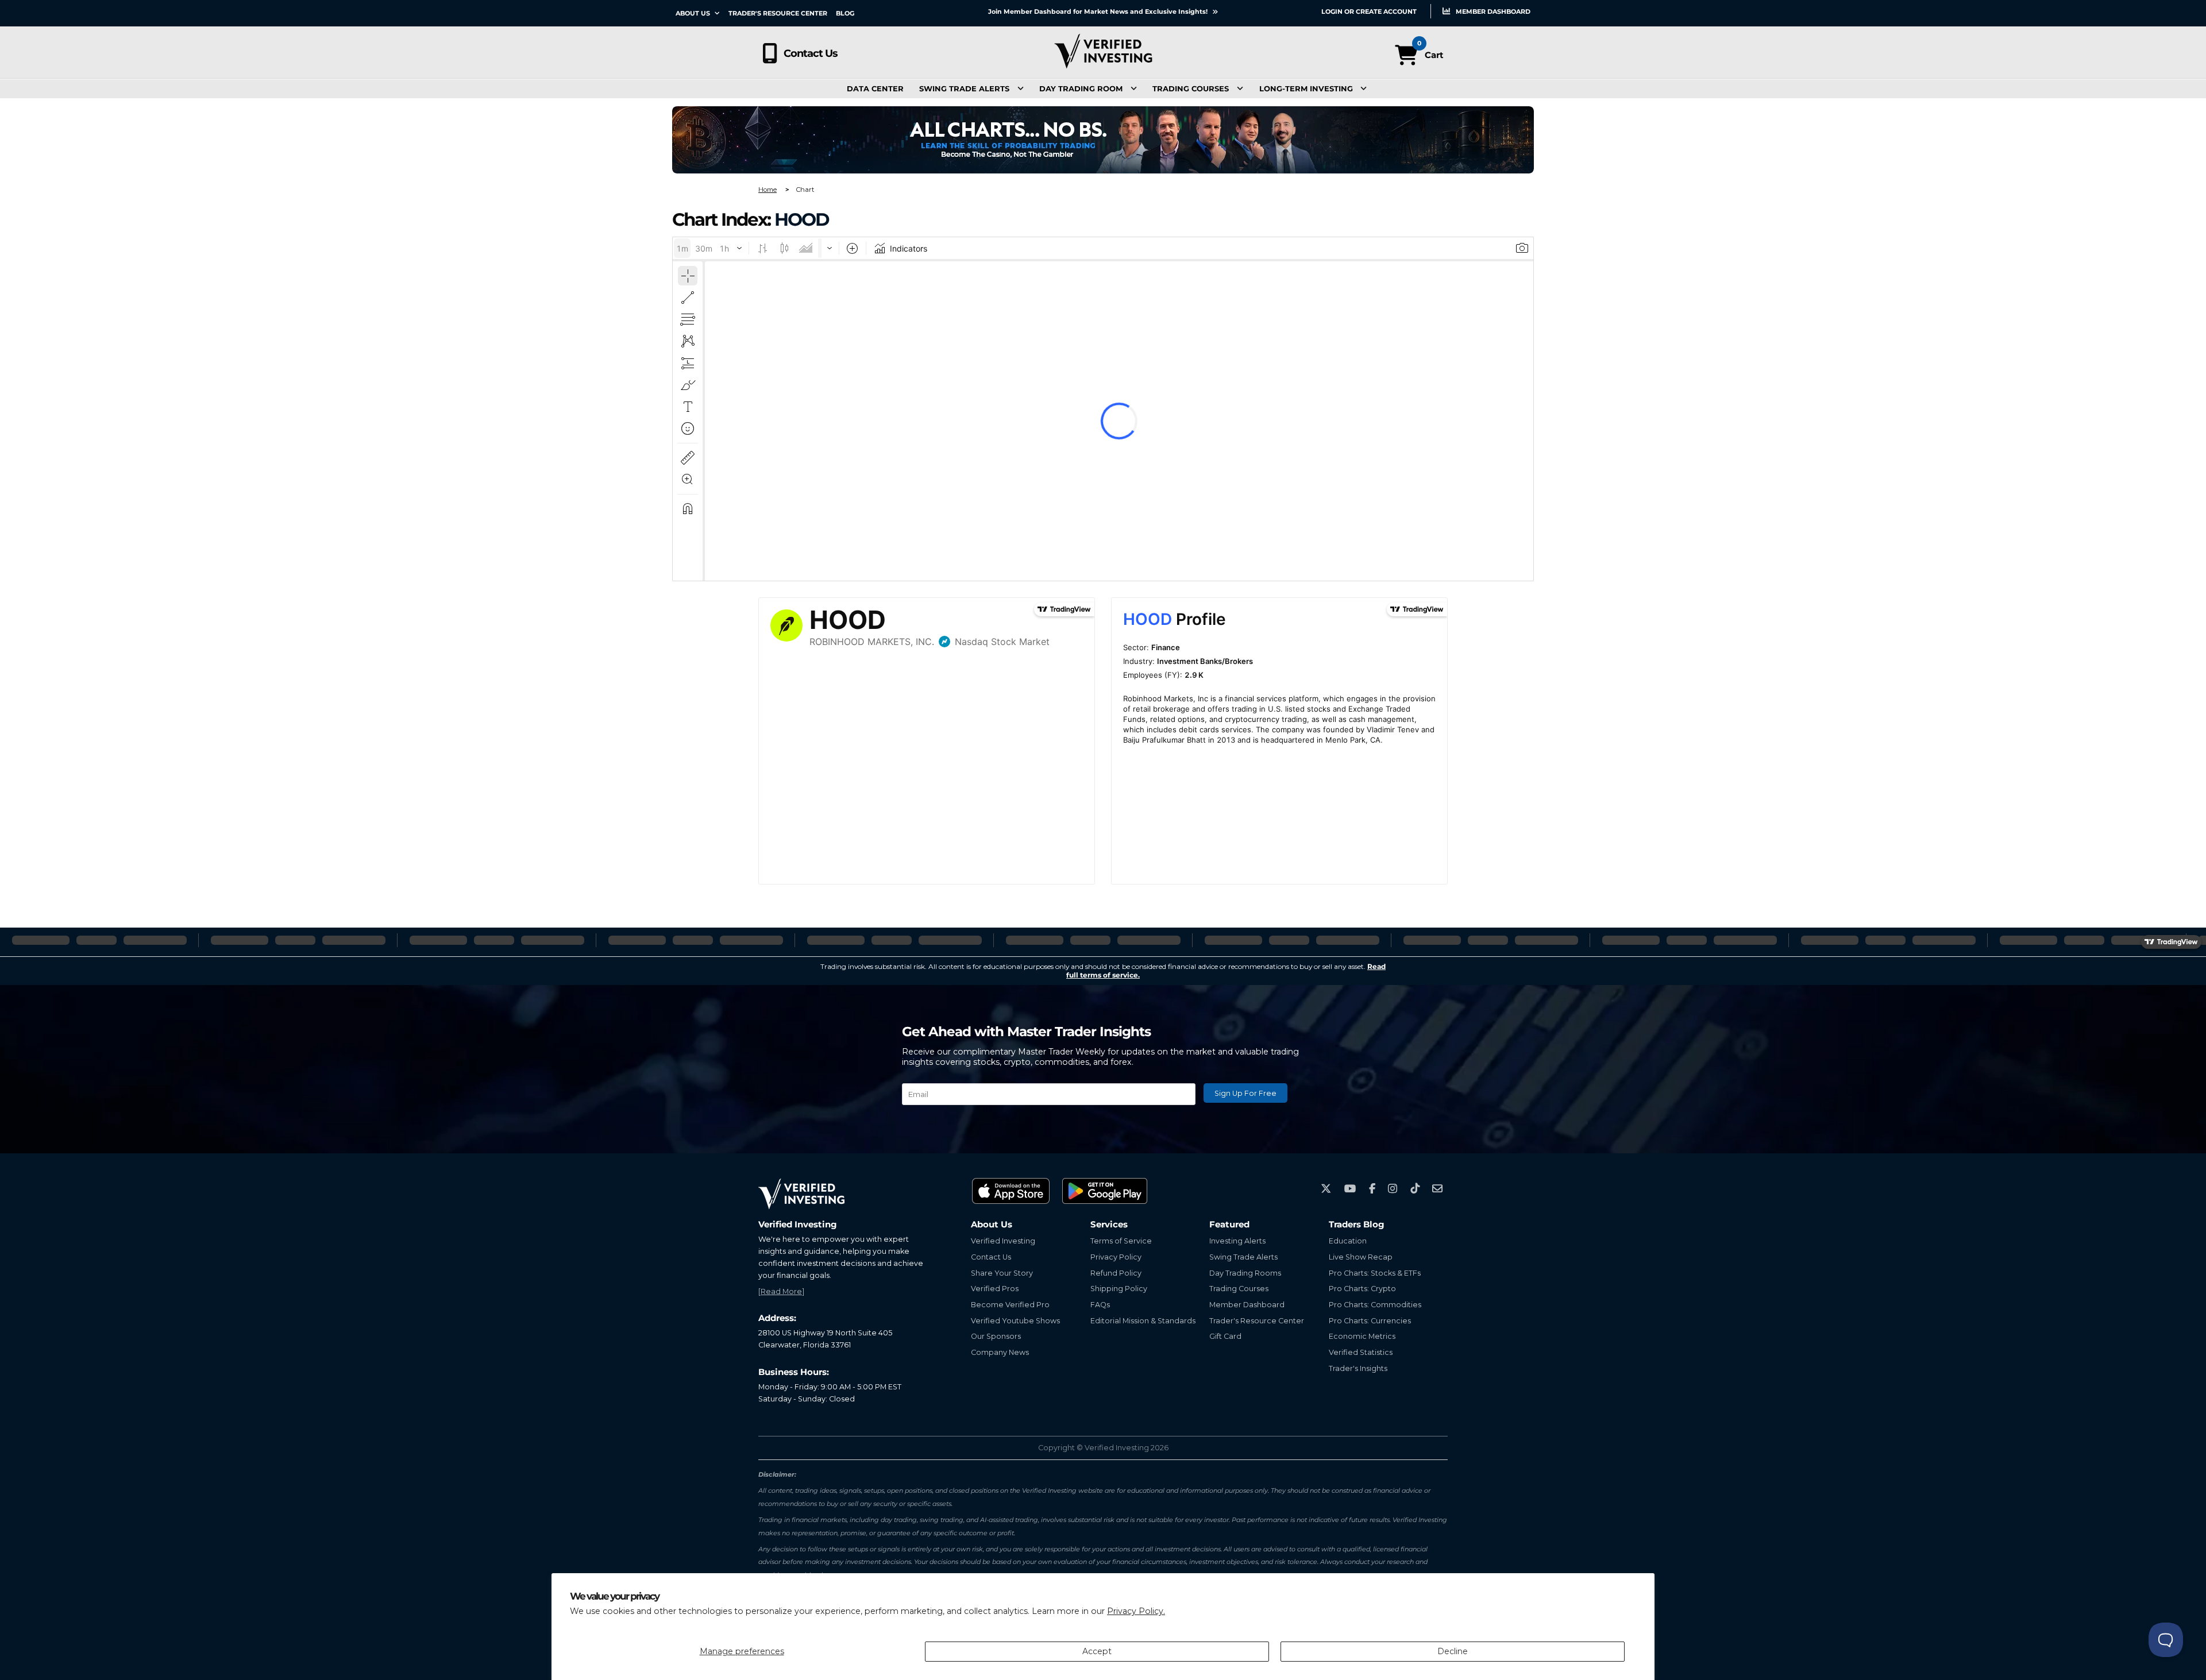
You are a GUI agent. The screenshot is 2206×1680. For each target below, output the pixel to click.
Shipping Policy (1119, 1289)
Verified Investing (1003, 1241)
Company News (1000, 1352)
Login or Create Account (1369, 11)
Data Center (875, 89)
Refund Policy (1116, 1273)
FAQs (1100, 1305)
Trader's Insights (1358, 1368)
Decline (1453, 1651)
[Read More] (781, 1291)
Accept (1097, 1651)
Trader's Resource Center (778, 13)
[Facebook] (1372, 1189)
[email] (1437, 1189)
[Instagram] (1393, 1189)
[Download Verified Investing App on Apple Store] (1011, 1191)
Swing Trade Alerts (964, 89)
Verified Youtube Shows (1015, 1321)
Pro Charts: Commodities (1375, 1305)
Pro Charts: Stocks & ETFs (1375, 1273)
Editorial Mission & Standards (1143, 1321)
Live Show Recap (1361, 1257)
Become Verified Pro (1010, 1305)
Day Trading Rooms (1245, 1273)
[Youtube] (1350, 1189)
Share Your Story (1002, 1273)
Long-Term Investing (1306, 89)
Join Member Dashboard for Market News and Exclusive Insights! (1099, 11)
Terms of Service (1121, 1241)
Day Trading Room (1081, 89)
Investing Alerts (1237, 1241)
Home (768, 190)
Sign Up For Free (1245, 1093)
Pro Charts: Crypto (1362, 1289)
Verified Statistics (1361, 1352)
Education (1348, 1241)
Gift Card (1225, 1336)
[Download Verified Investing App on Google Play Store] (1105, 1191)
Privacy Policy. (1136, 1611)
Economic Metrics (1362, 1336)
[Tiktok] (1415, 1189)
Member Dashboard (1492, 11)
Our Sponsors (996, 1336)
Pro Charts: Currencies (1370, 1321)
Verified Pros (995, 1289)
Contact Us (811, 53)
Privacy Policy (1116, 1257)
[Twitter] (1326, 1189)
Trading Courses (1191, 89)
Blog (845, 13)
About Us (694, 13)
